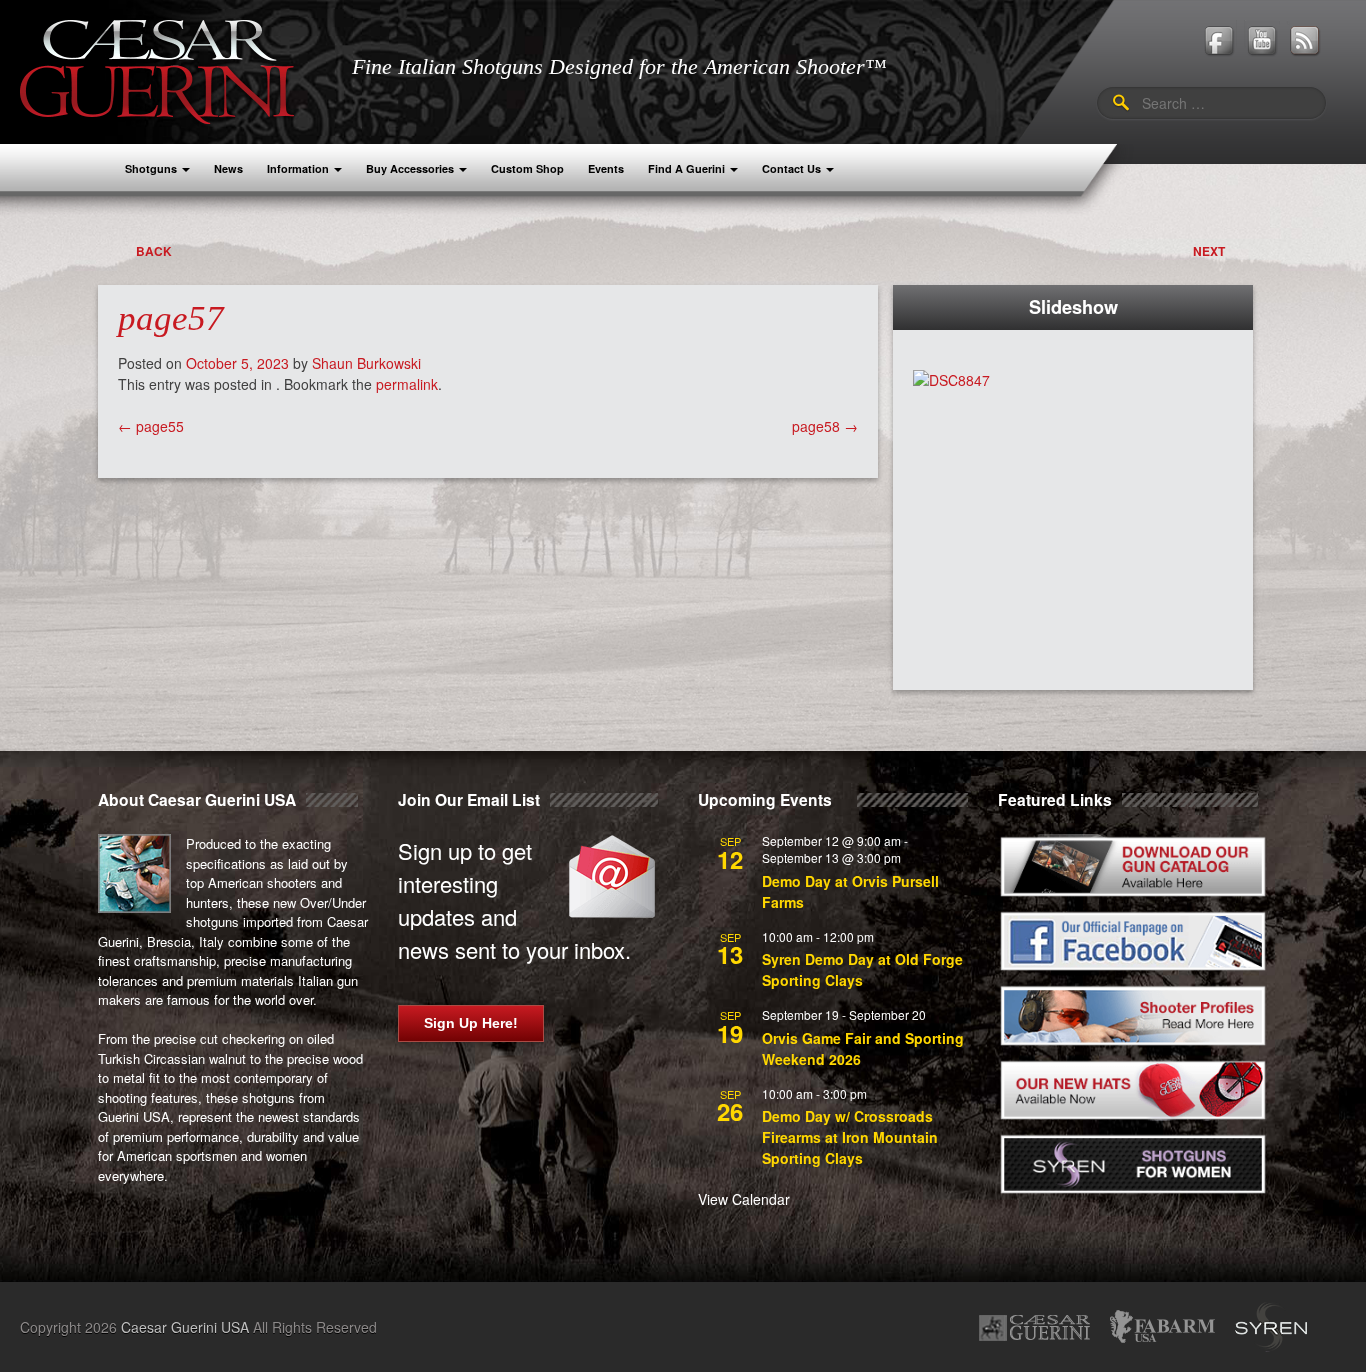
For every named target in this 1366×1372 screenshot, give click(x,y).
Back (154, 251)
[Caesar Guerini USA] (157, 70)
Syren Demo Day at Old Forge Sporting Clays (862, 969)
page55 (151, 426)
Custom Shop (527, 168)
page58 (825, 426)
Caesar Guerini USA (185, 1327)
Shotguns (151, 168)
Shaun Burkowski (366, 363)
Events (606, 168)
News (228, 168)
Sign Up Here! (471, 1023)
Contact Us (791, 168)
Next (1209, 251)
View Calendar (744, 1199)
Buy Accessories (410, 168)
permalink (407, 384)
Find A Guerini (686, 168)
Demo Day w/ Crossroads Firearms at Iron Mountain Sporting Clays (850, 1137)
